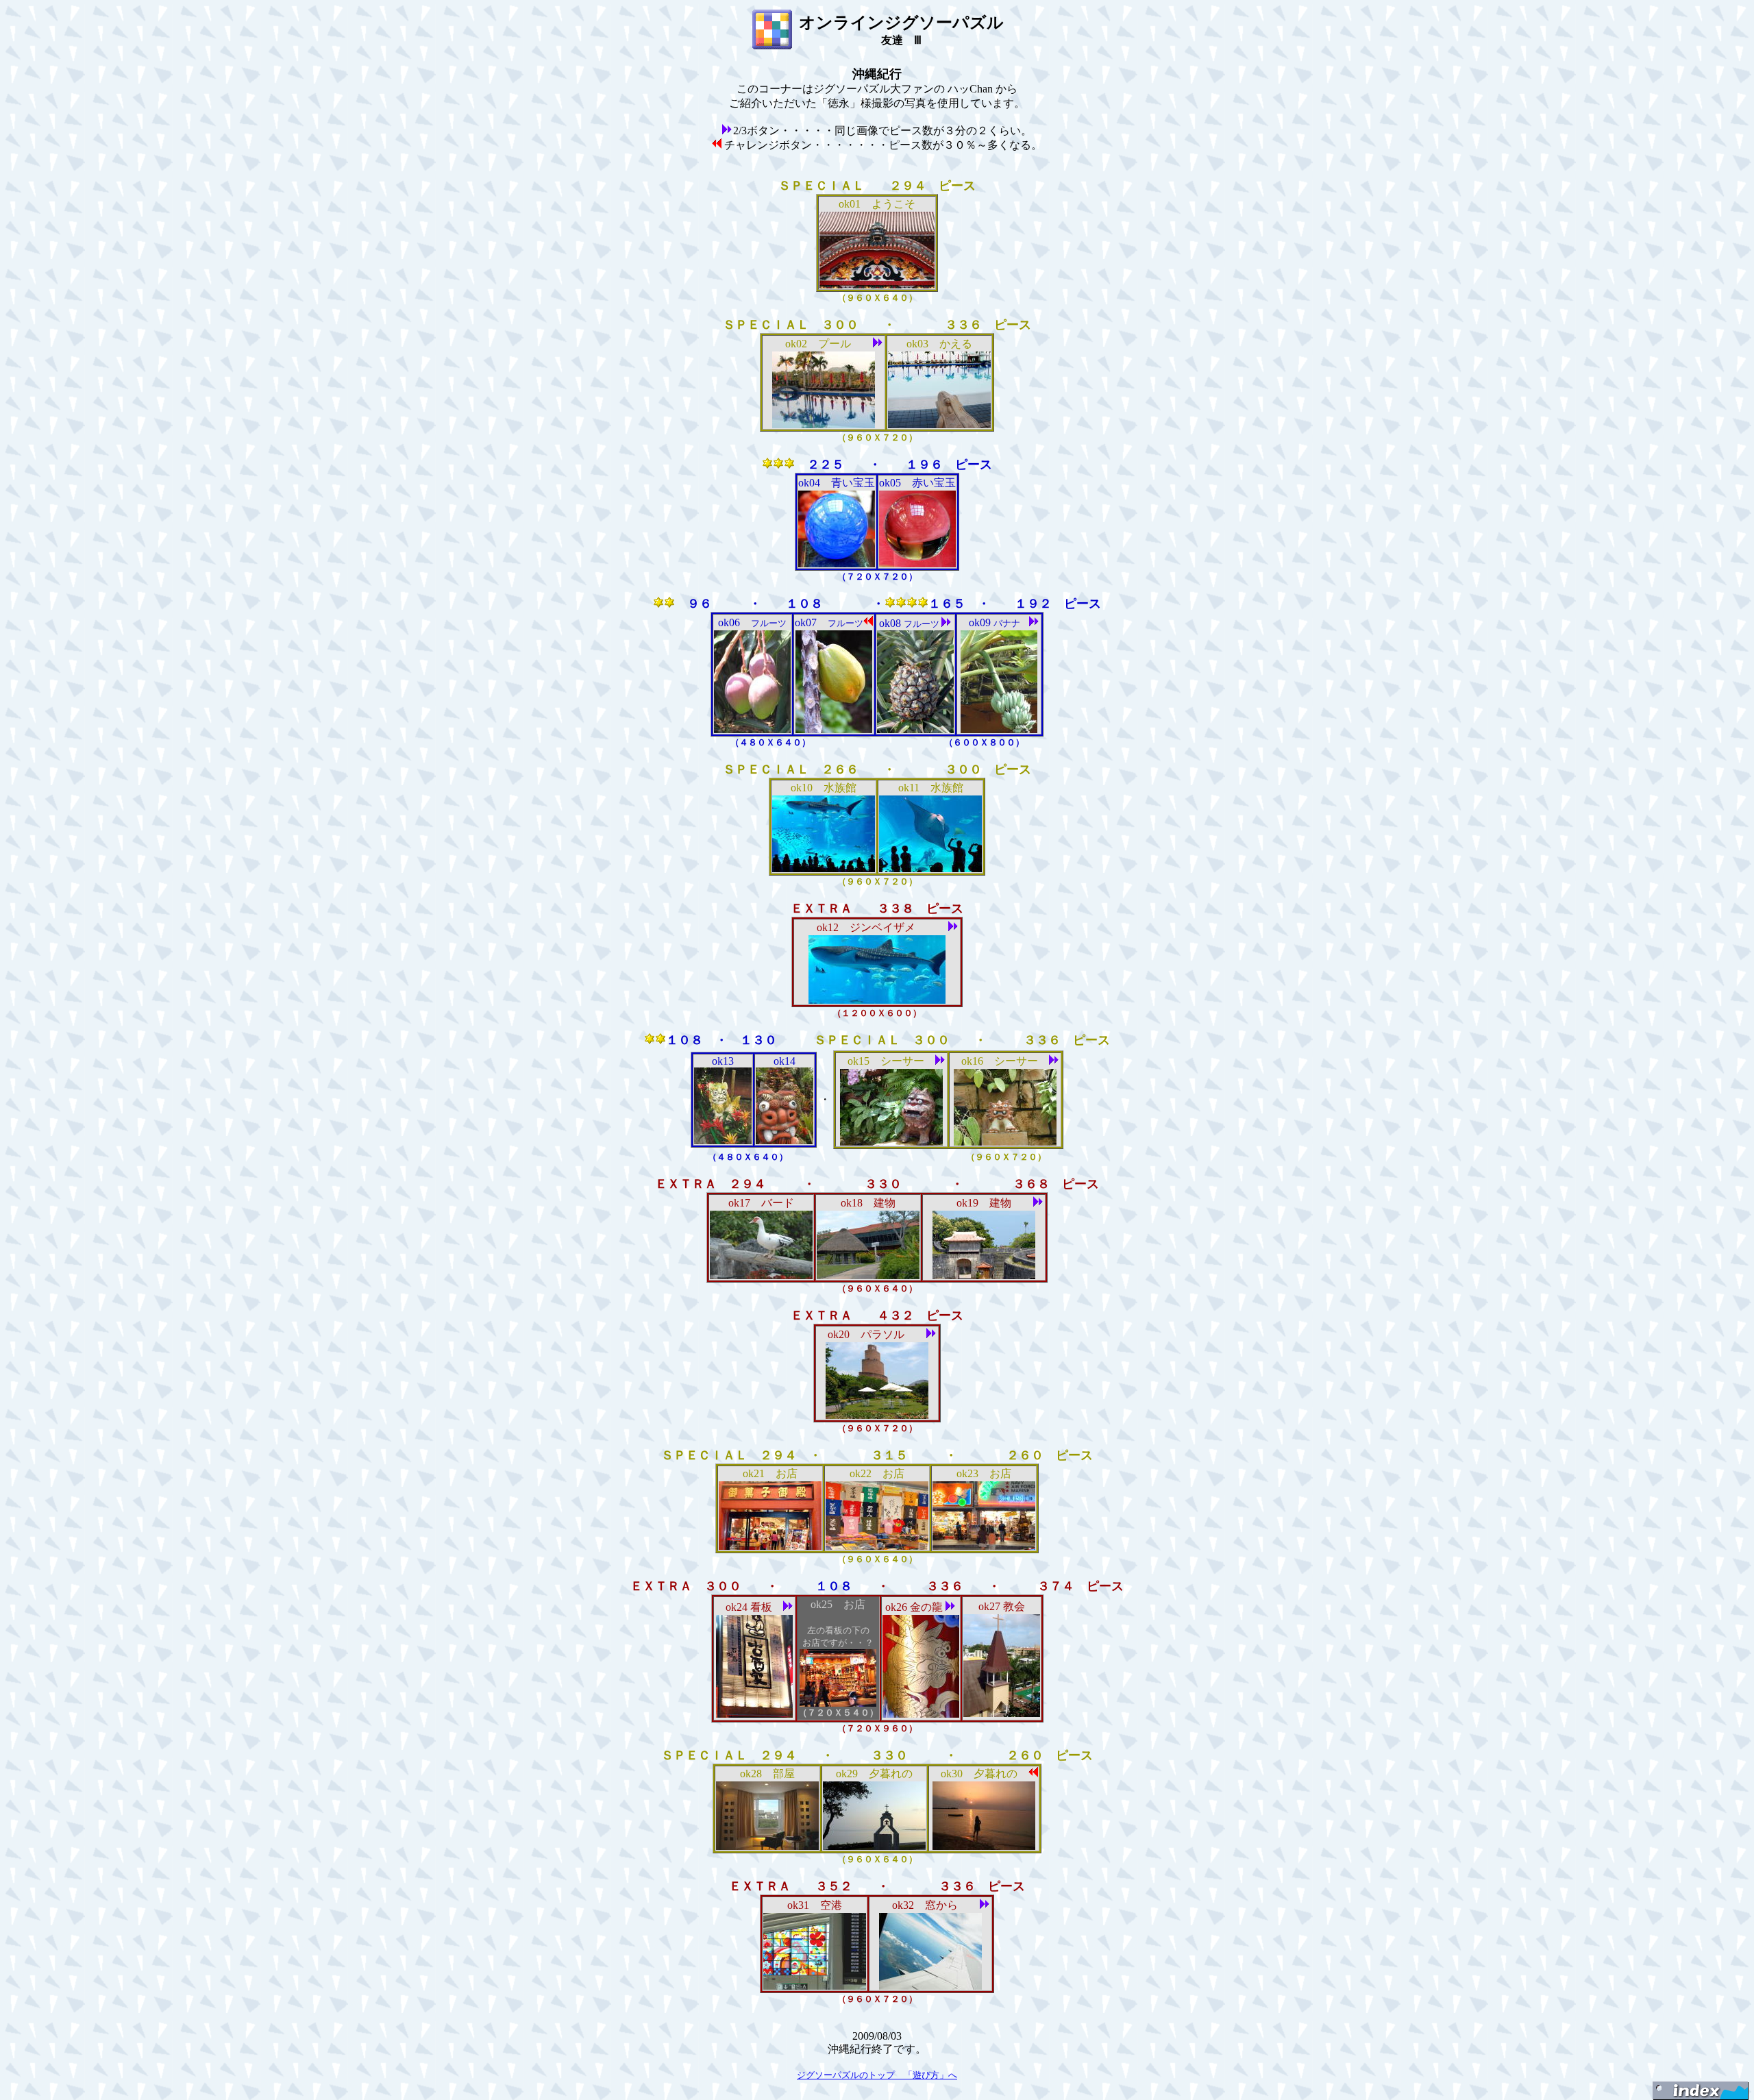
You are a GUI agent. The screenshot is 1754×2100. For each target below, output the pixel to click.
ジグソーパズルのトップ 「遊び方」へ (877, 2075)
